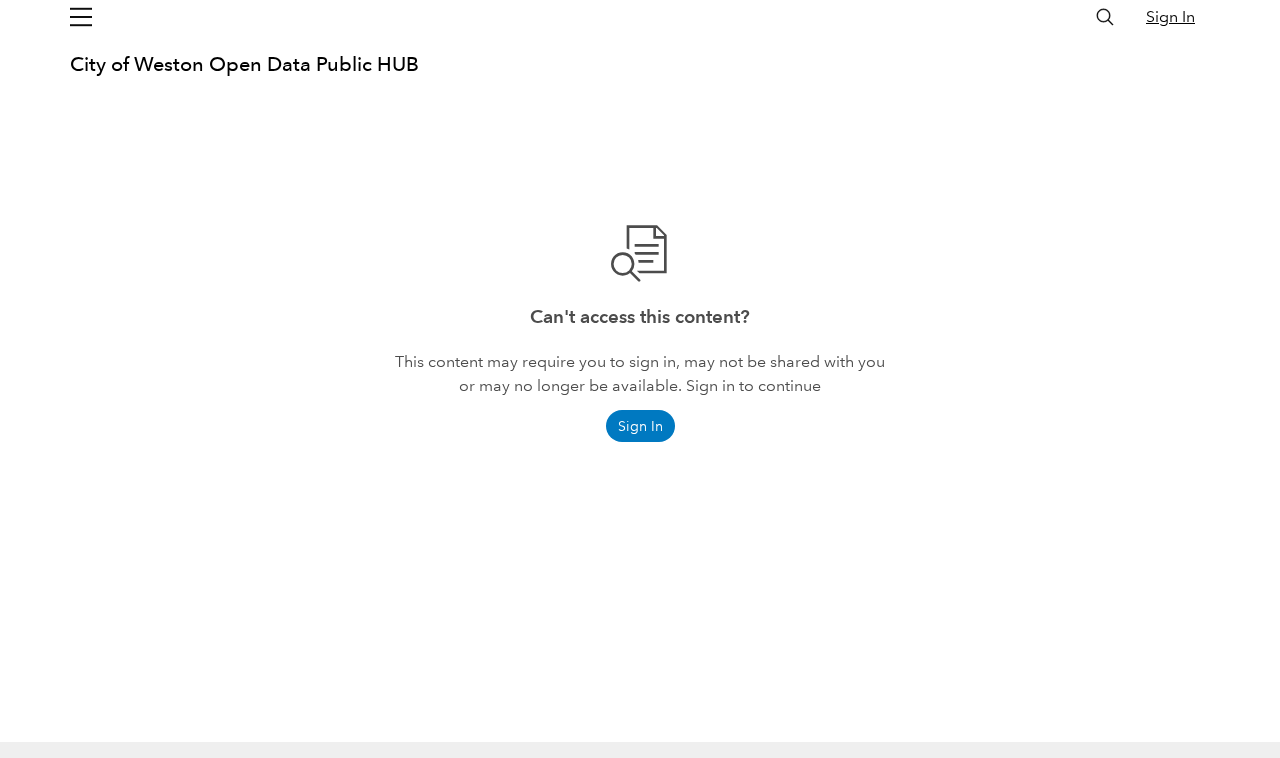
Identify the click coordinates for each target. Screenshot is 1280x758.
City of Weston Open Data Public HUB (244, 64)
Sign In (1170, 16)
